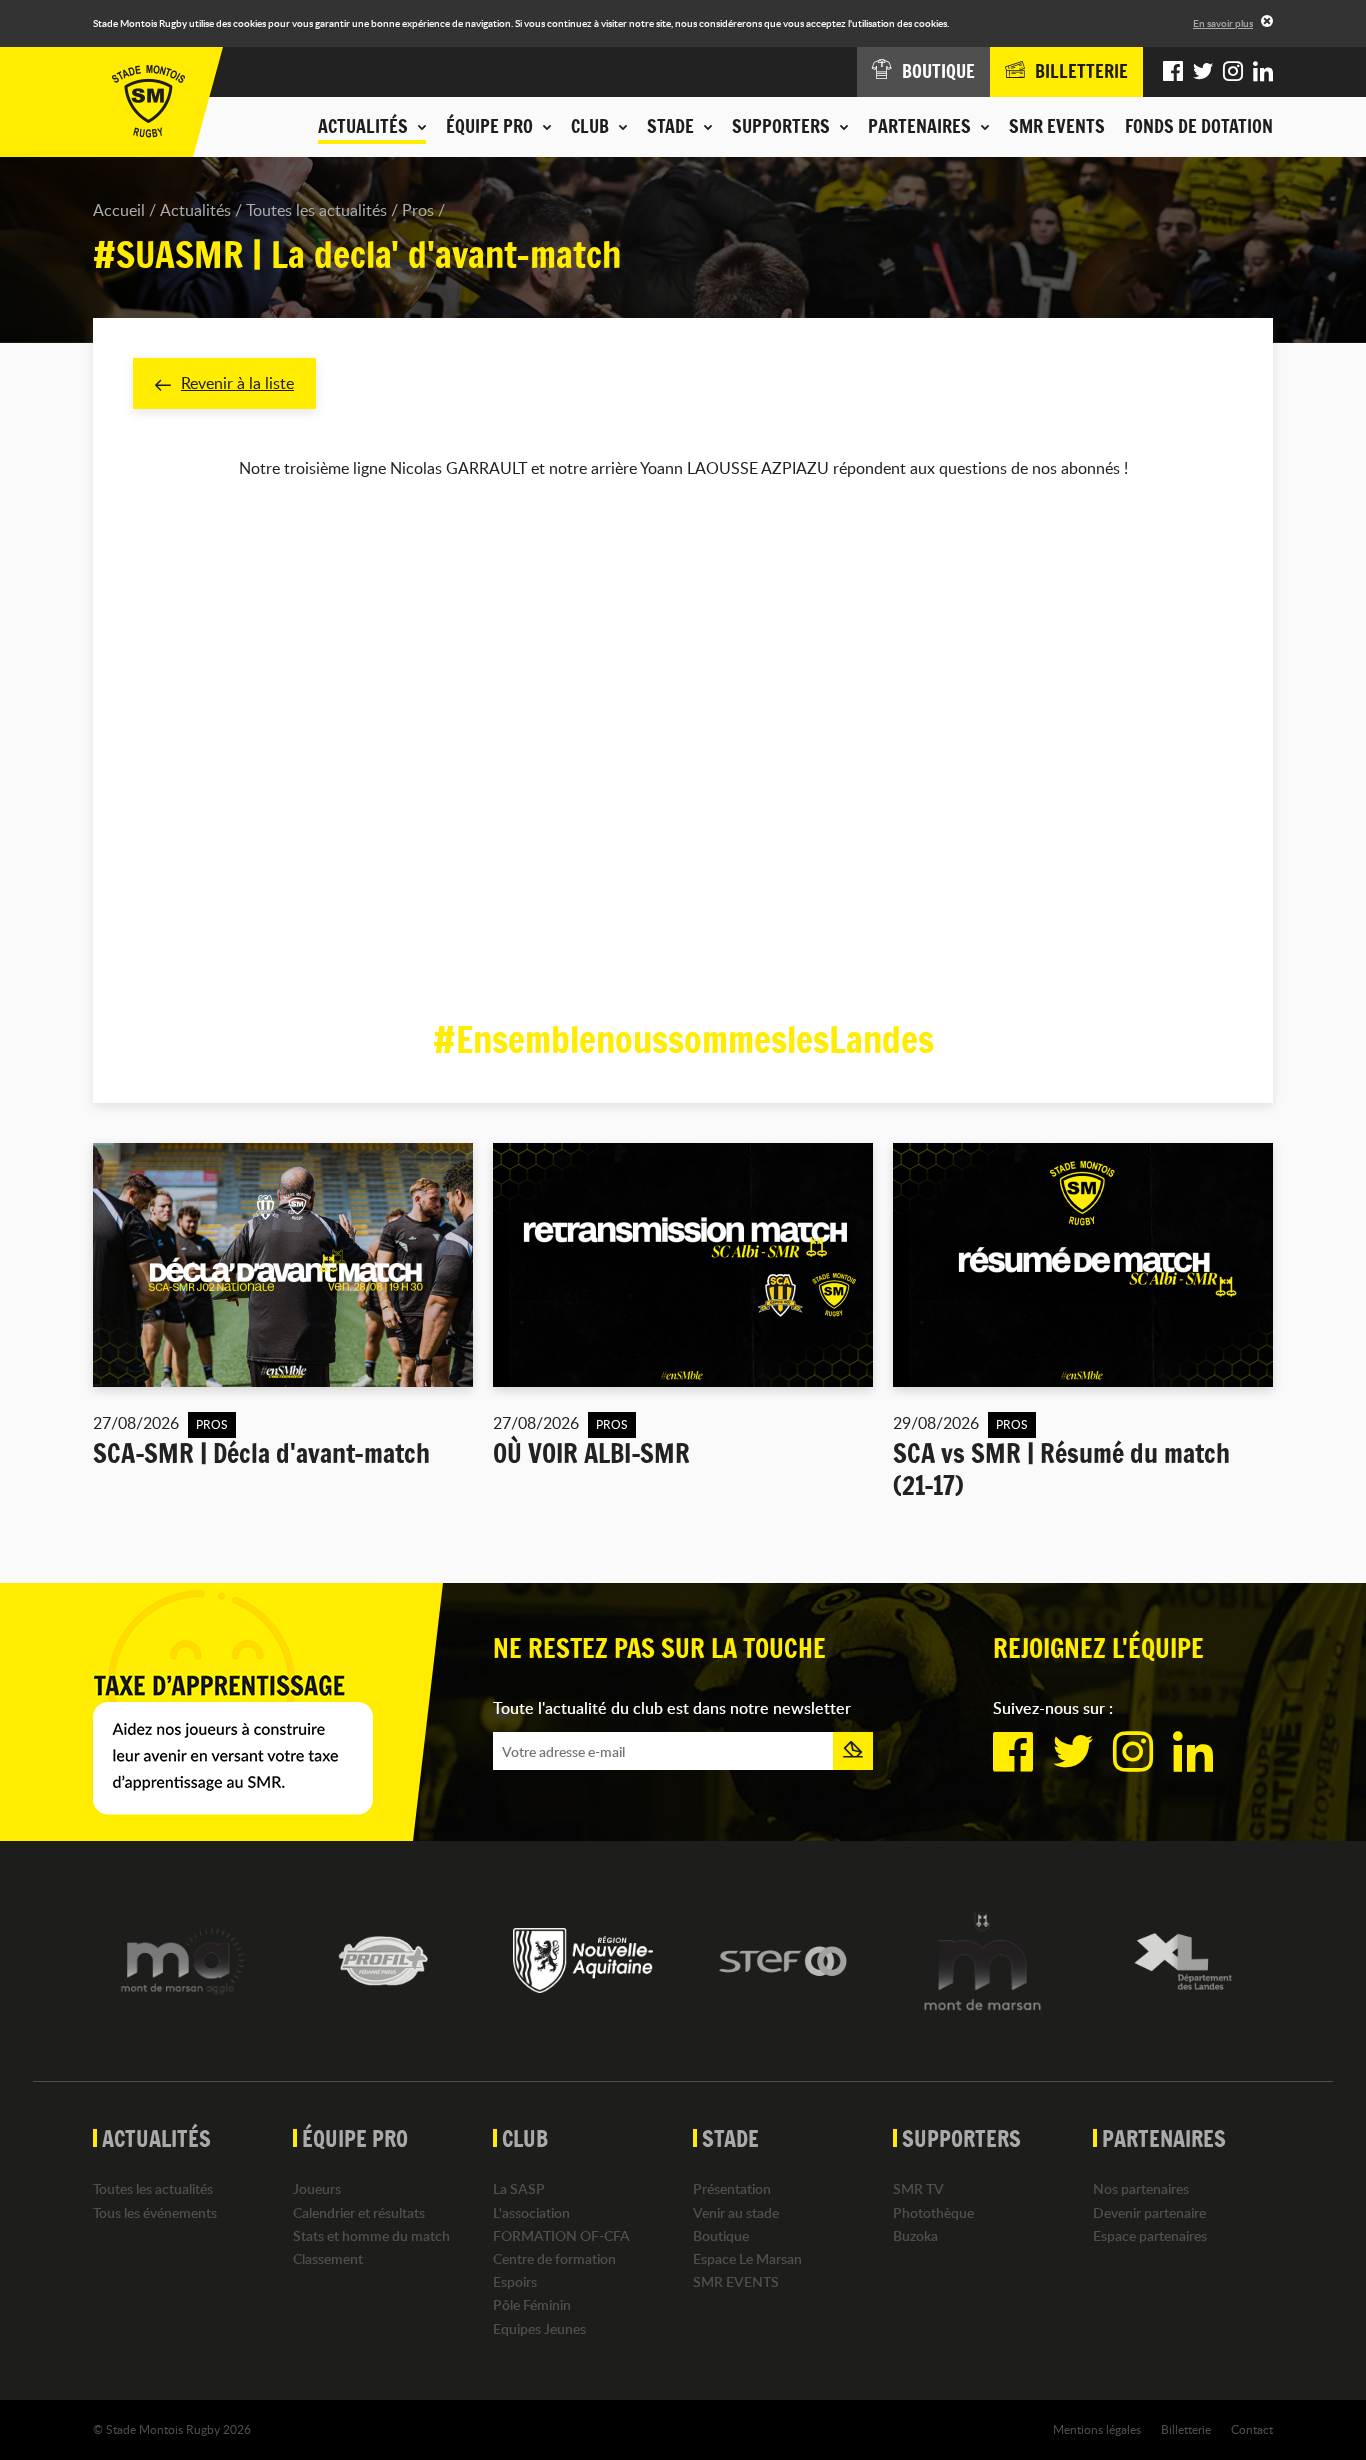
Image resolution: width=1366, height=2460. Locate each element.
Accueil (119, 210)
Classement (328, 2258)
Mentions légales (1097, 2429)
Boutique (721, 2235)
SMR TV (918, 2188)
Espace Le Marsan (747, 2258)
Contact (1252, 2429)
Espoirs (515, 2281)
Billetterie (1186, 2429)
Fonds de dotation (1199, 126)
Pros (418, 210)
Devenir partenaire (1149, 2212)
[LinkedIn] (1263, 72)
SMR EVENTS (1057, 126)
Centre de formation (554, 2258)
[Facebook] (1173, 72)
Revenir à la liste (237, 383)
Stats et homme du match (371, 2235)
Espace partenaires (1150, 2235)
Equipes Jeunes (539, 2328)
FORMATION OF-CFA (561, 2235)
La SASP (519, 2188)
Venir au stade (736, 2212)
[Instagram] (1233, 72)
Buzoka (915, 2235)
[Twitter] (1203, 72)
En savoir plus (1223, 23)
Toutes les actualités (316, 210)
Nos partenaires (1141, 2188)
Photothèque (933, 2212)
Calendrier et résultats (359, 2212)
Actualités (195, 210)
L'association (531, 2212)
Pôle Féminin (532, 2304)
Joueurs (317, 2188)
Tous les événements (155, 2212)
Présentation (732, 2188)
